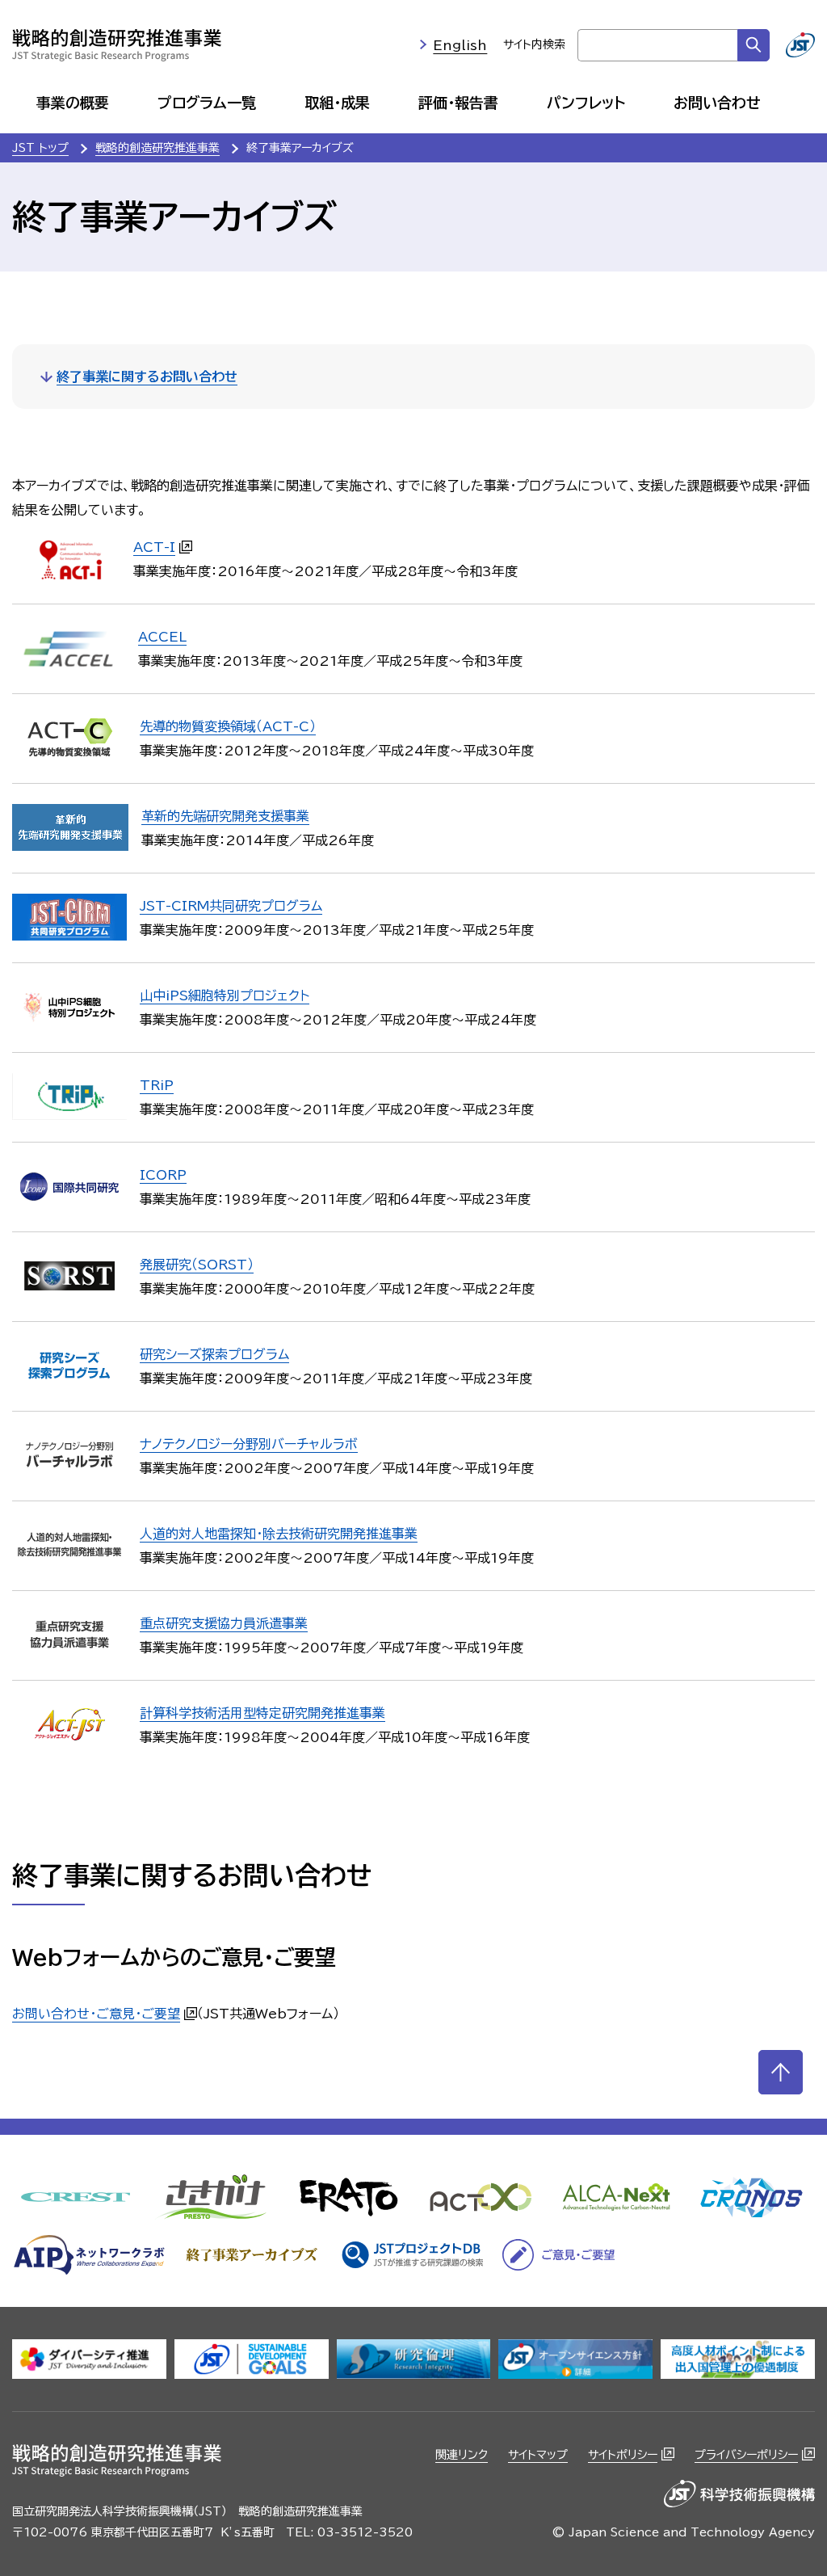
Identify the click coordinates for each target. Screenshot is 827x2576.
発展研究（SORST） (197, 1265)
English (460, 45)
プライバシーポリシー (746, 2455)
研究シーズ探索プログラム (214, 1354)
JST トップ (40, 148)
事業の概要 (73, 103)
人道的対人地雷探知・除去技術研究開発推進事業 (279, 1534)
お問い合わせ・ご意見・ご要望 (96, 2014)
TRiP (157, 1085)
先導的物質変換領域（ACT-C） (228, 726)
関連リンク (462, 2455)
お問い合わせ (717, 103)
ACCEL (162, 637)
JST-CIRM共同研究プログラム (231, 906)
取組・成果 (337, 103)
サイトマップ (538, 2455)
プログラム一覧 (207, 103)
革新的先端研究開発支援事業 (225, 816)
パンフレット (586, 103)
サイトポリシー (623, 2455)
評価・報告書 (458, 103)
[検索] (754, 45)
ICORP (163, 1175)
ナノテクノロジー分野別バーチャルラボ (249, 1444)
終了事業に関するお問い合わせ (147, 377)
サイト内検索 (534, 44)
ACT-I (154, 547)
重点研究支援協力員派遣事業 (224, 1623)
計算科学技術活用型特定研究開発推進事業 (262, 1713)
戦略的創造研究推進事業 (157, 148)
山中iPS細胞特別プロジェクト (225, 995)
